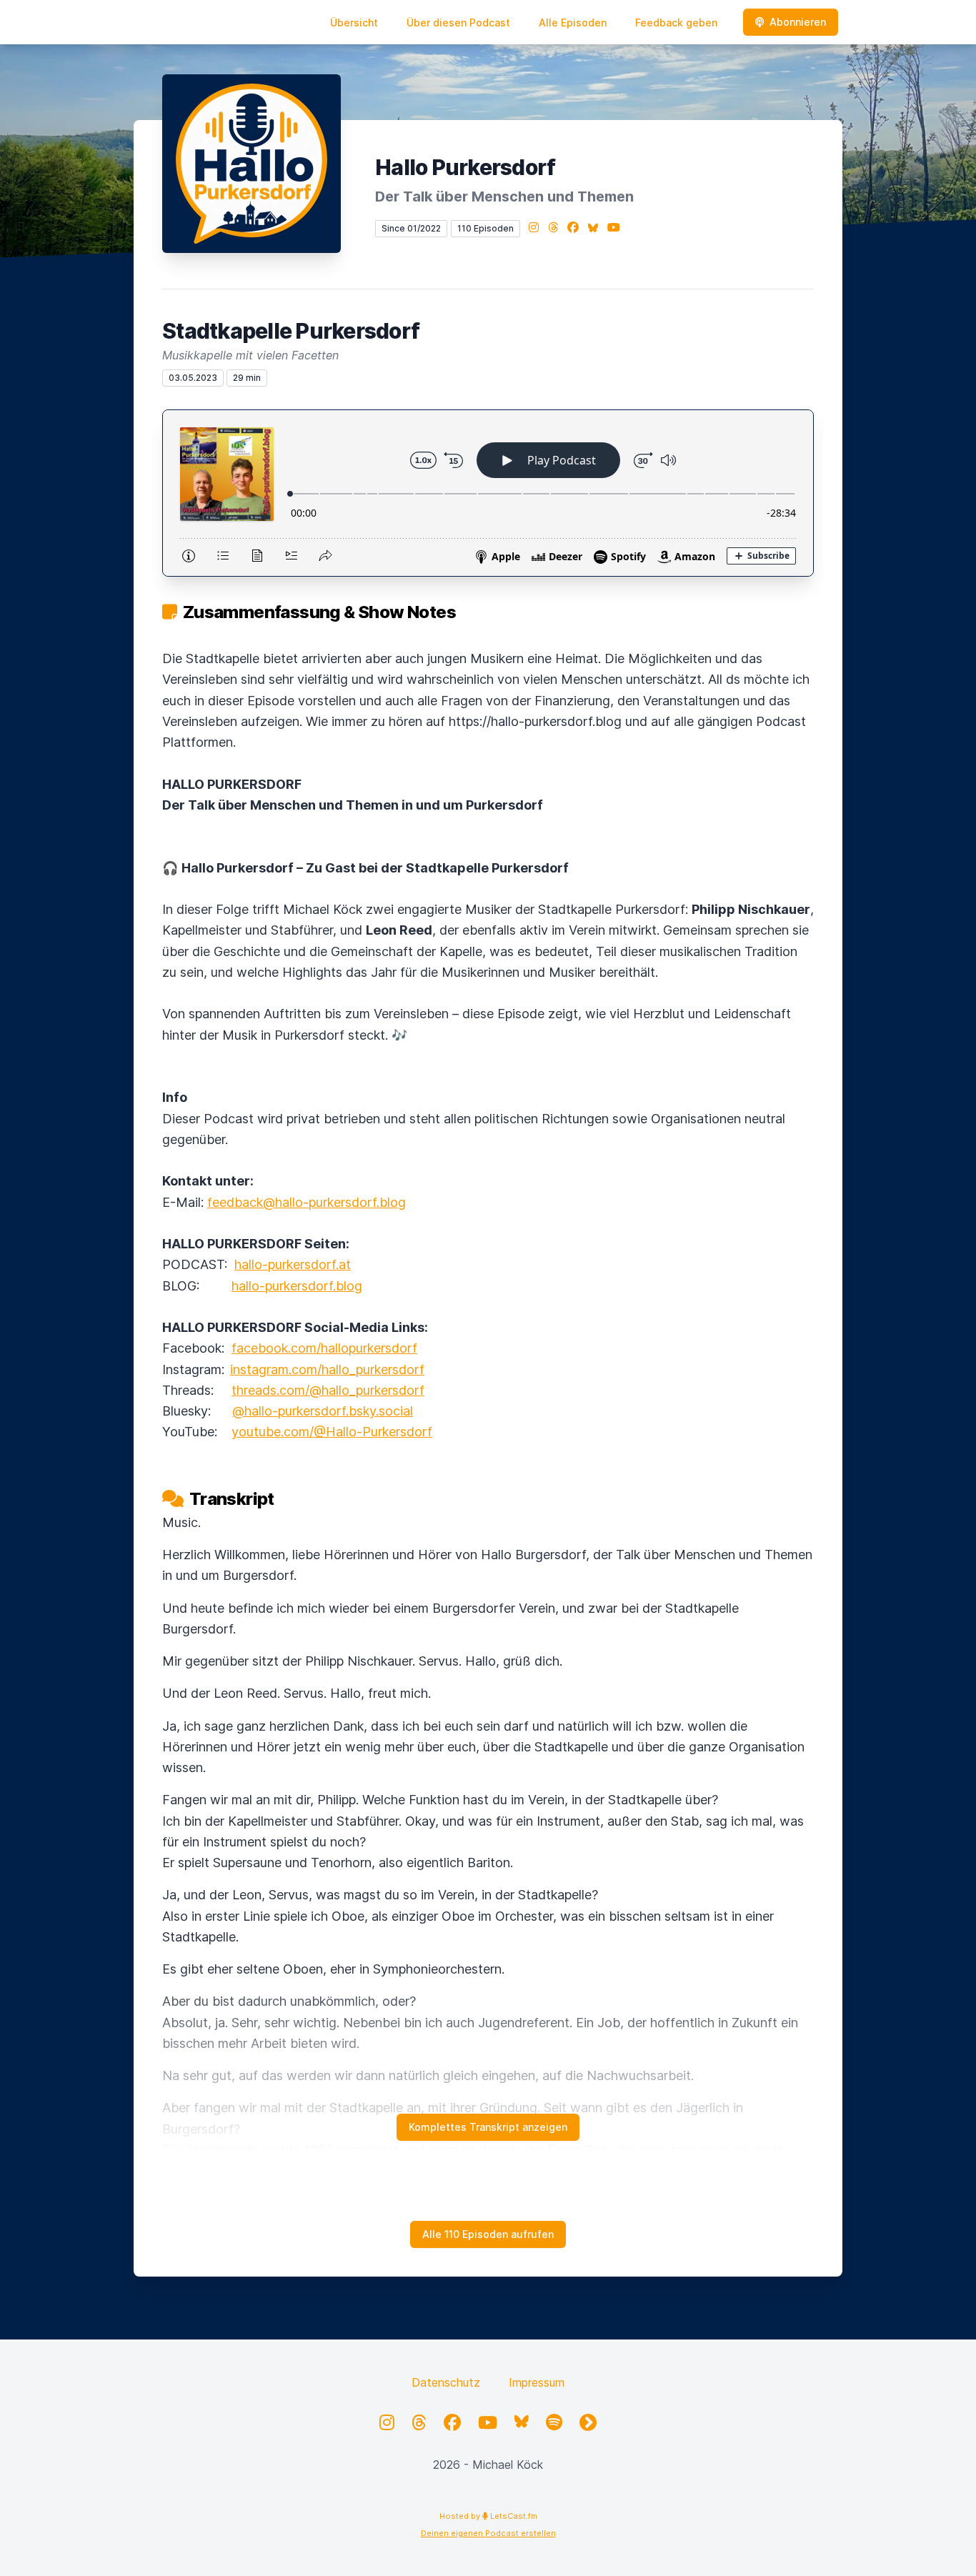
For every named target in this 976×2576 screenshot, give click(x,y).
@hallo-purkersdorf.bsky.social (323, 1411)
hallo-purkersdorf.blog (297, 1286)
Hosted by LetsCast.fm (488, 2516)
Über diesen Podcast (458, 23)
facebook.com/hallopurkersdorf (324, 1348)
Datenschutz (446, 2382)
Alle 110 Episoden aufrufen (488, 2234)
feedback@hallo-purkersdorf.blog (307, 1202)
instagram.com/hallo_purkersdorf (327, 1369)
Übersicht (354, 23)
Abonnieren (798, 22)
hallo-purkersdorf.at (293, 1264)
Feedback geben (676, 23)
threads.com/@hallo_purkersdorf (328, 1390)
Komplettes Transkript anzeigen (488, 2127)
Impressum (537, 2382)
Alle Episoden (573, 23)
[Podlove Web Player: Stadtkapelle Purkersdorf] (488, 493)
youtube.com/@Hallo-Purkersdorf (332, 1432)
